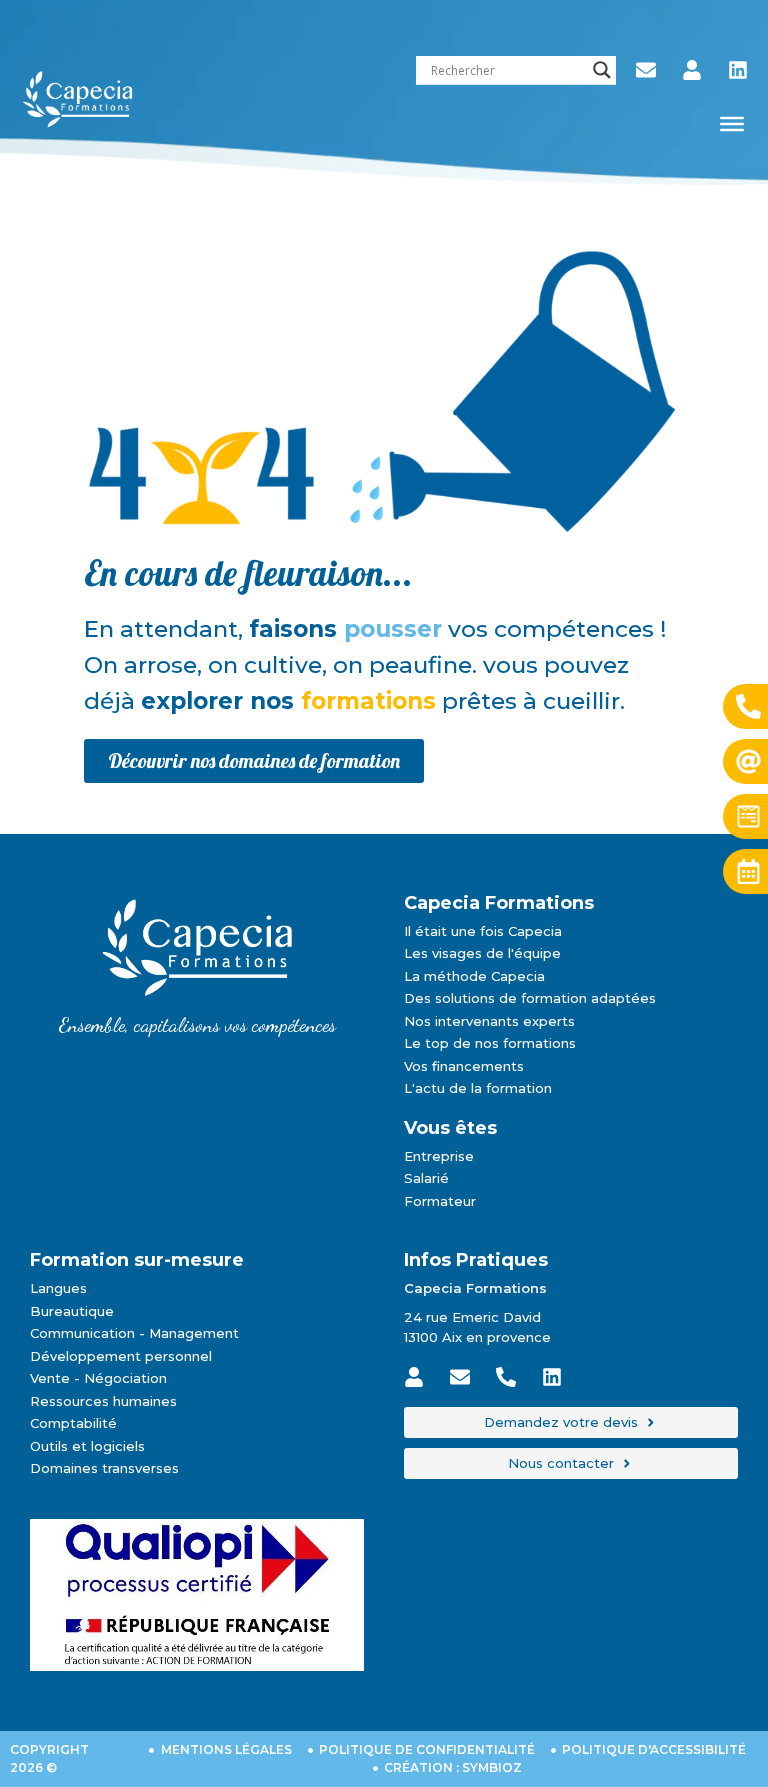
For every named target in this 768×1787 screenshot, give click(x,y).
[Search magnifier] (602, 70)
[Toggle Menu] (732, 124)
